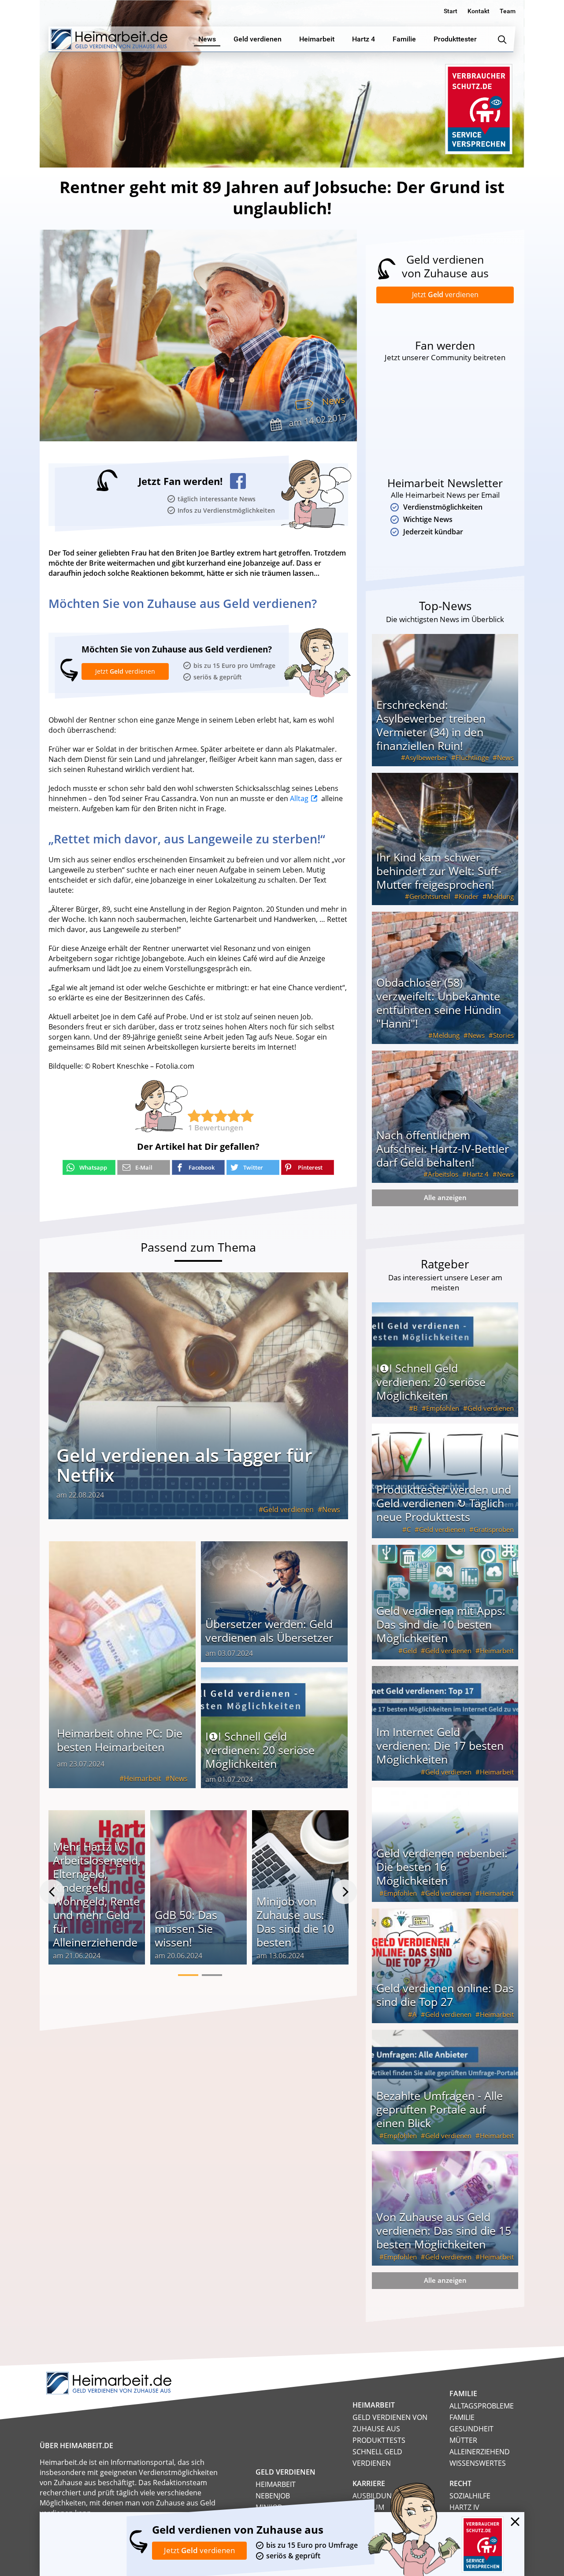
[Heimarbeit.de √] (109, 39)
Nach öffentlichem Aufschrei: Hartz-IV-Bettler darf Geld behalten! (443, 1148)
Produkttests (379, 2440)
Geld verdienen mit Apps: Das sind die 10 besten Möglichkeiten (441, 1624)
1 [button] (188, 1975)
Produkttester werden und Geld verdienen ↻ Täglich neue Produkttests (444, 1503)
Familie (462, 2417)
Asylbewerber (426, 757)
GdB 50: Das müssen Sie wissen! (186, 1928)
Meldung (500, 896)
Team (508, 11)
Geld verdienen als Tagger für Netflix (184, 1465)
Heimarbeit (143, 1778)
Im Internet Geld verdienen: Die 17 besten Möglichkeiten (440, 1745)
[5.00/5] (194, 1116)
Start (451, 11)
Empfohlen (443, 1408)
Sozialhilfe (470, 2496)
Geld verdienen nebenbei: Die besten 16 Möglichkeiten (442, 1867)
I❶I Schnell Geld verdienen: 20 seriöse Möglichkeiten (260, 1750)
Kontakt (479, 11)
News (334, 401)
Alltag (299, 798)
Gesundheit (471, 2429)
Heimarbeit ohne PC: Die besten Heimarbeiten (120, 1740)
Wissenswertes (478, 2463)
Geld (410, 1651)
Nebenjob (273, 2496)
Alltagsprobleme (482, 2406)
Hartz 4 (478, 1174)
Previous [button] (52, 1892)
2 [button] (212, 1975)
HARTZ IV (464, 2507)
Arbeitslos (443, 1174)
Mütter (463, 2440)
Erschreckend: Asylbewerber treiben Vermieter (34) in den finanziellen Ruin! (431, 725)
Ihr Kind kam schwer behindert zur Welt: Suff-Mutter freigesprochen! (439, 871)
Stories (503, 1035)
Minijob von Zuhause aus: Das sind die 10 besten (295, 1922)
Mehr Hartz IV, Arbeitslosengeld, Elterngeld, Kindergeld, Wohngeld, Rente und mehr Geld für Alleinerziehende (97, 1894)
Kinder (469, 896)
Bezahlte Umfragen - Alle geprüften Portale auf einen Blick (440, 2109)
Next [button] (345, 1892)
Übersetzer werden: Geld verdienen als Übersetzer (269, 1631)
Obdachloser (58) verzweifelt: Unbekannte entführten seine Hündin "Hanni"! (439, 1003)
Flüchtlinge (472, 757)
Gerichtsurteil (430, 896)
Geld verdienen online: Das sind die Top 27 (445, 1995)
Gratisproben (494, 1529)
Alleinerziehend (480, 2452)
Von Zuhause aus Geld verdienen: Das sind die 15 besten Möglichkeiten (444, 2230)
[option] (97, 1892)
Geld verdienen (288, 1510)
